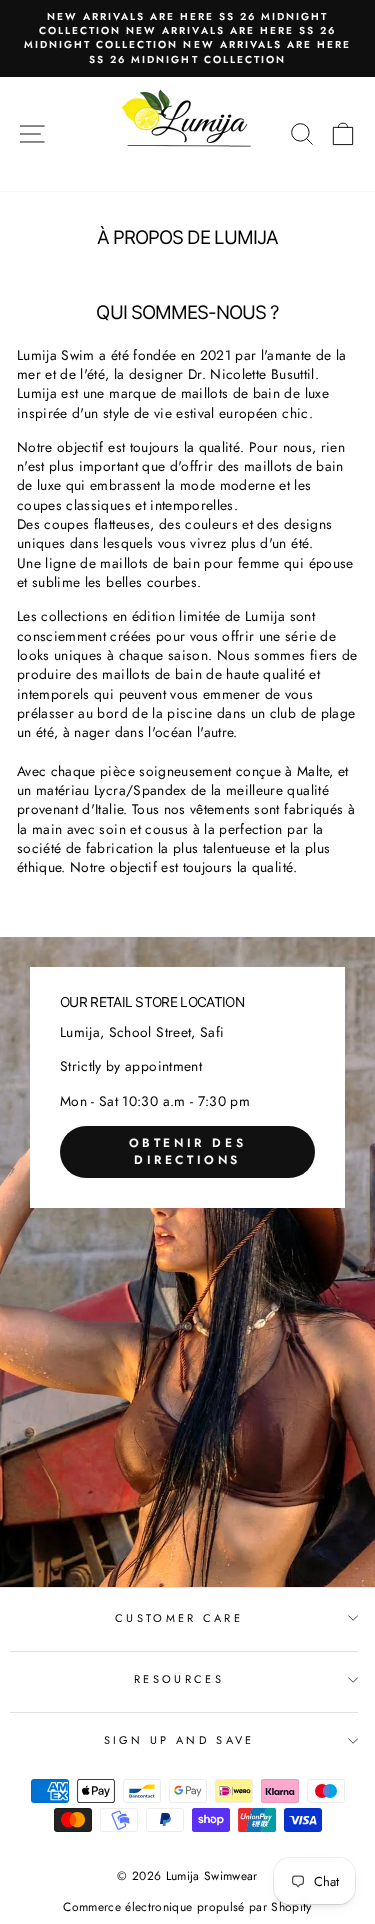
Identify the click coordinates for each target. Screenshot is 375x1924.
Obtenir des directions (188, 1151)
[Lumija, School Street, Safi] (187, 1262)
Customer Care (179, 1618)
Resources (179, 1679)
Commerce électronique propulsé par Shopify (187, 1907)
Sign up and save (179, 1740)
